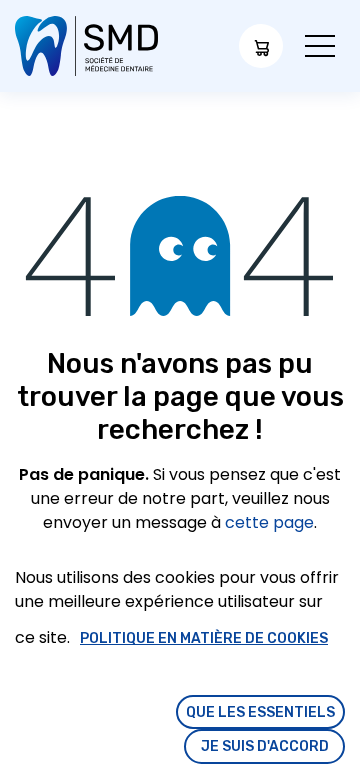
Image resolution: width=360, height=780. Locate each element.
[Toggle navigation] (320, 46)
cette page (269, 522)
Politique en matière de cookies (204, 638)
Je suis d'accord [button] (265, 746)
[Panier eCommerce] (261, 46)
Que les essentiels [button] (260, 712)
